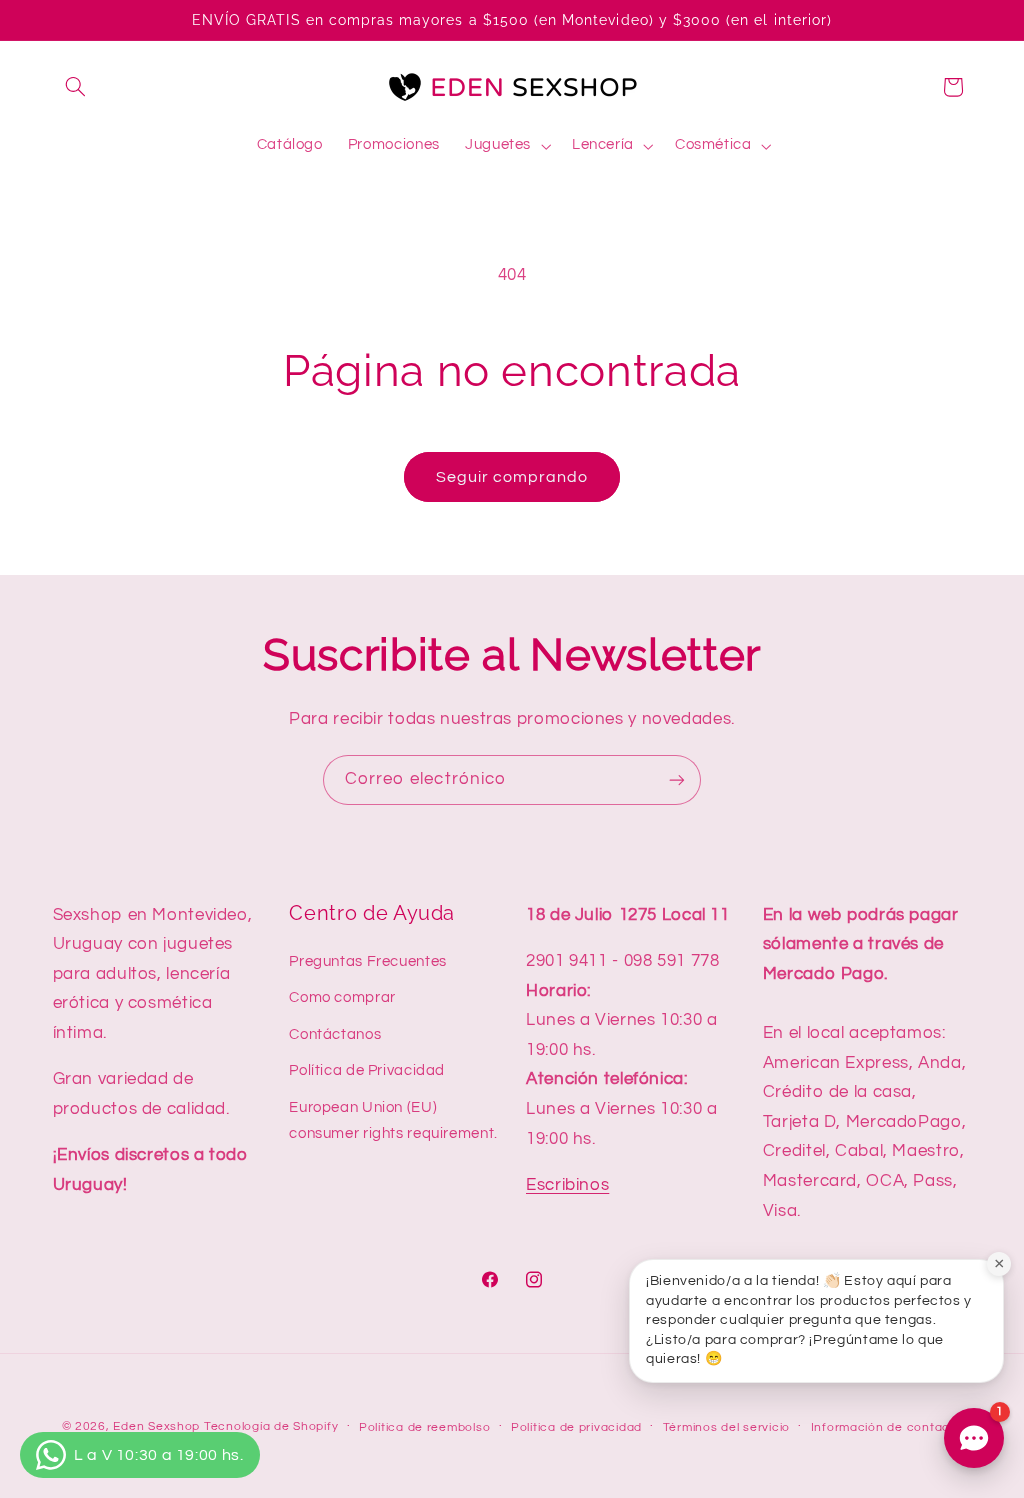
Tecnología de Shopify (271, 1426)
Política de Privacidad (367, 1070)
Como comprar (342, 997)
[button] (76, 87)
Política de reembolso (424, 1427)
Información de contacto (887, 1427)
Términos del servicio (726, 1427)
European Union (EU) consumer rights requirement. (393, 1120)
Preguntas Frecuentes (368, 961)
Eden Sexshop (156, 1426)
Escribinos (567, 1185)
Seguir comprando (512, 477)
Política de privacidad (576, 1427)
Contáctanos (335, 1034)
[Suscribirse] (677, 779)
